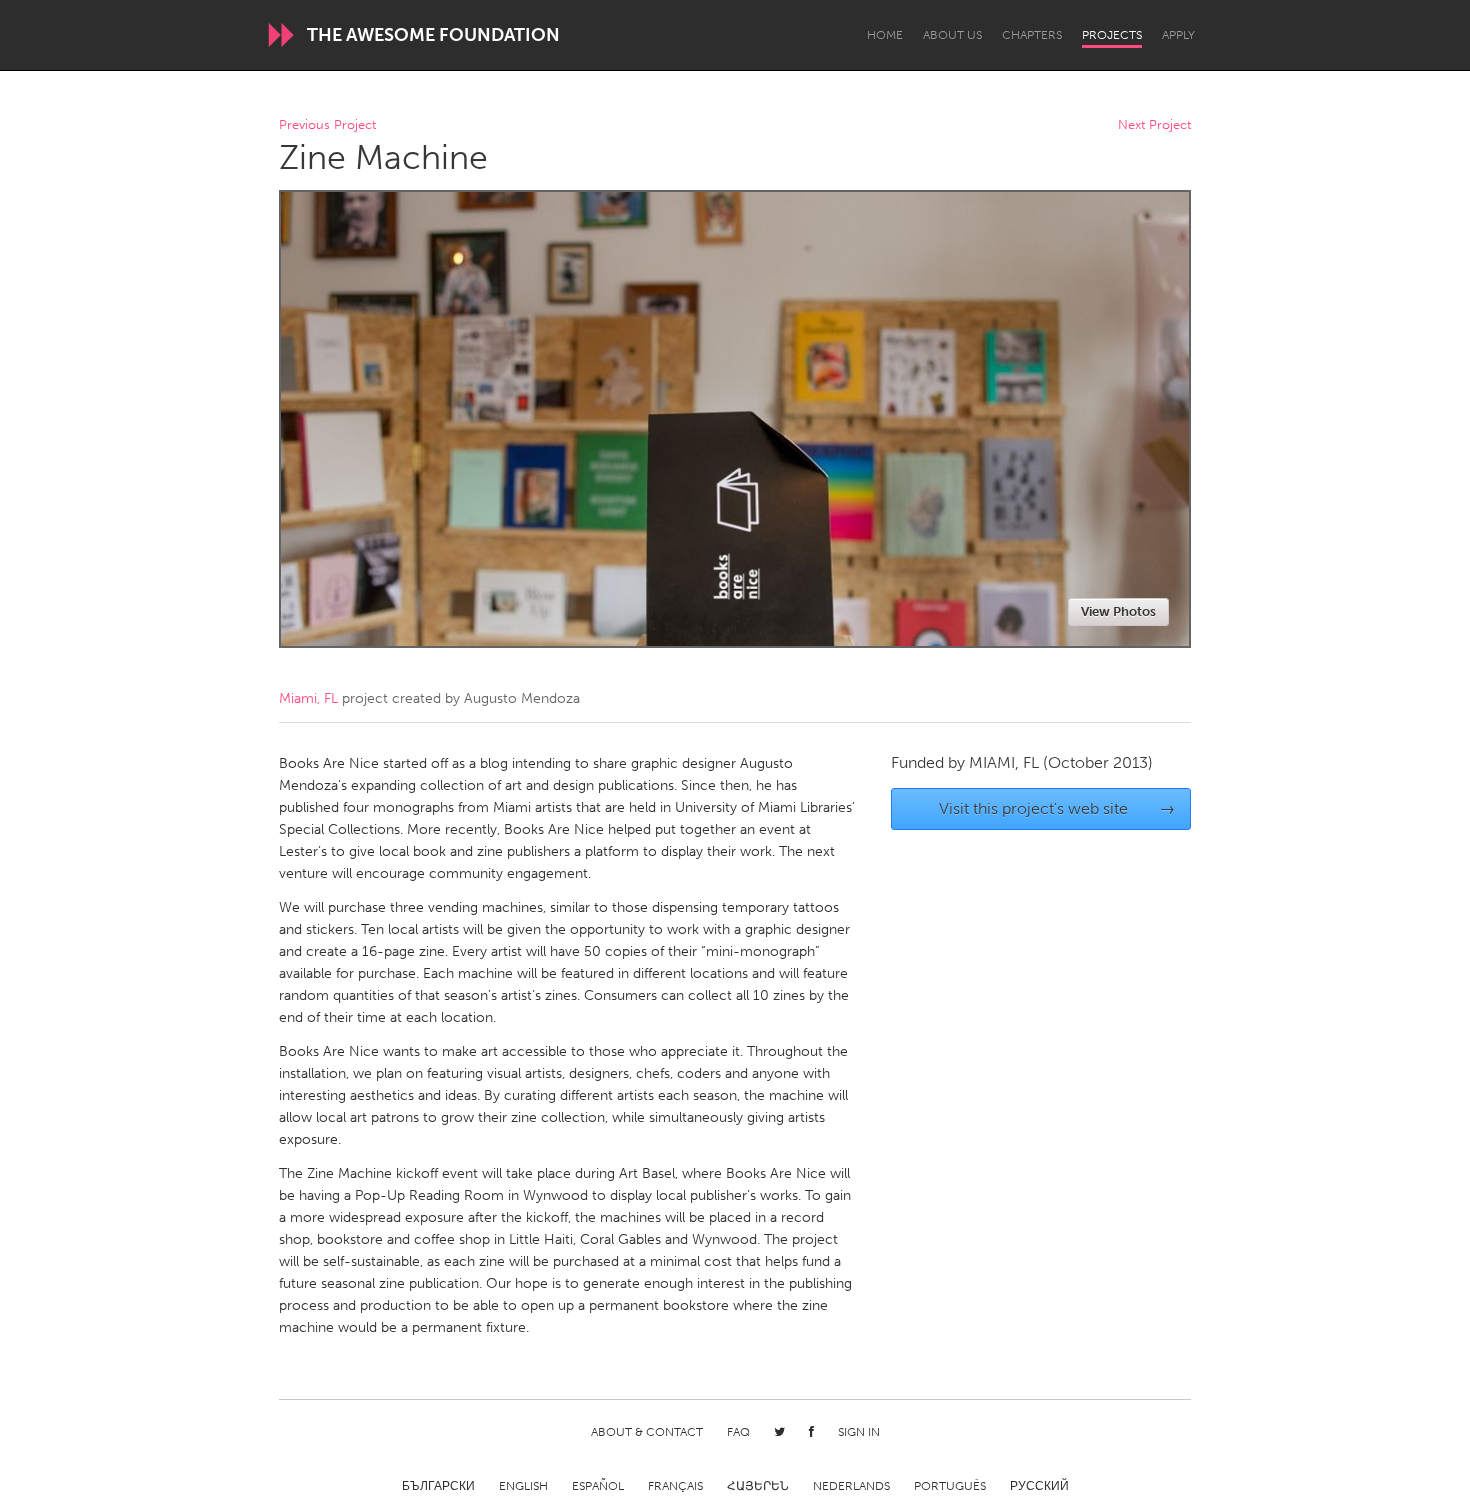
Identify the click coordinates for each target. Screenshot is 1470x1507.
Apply (1178, 35)
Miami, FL (308, 698)
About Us (952, 35)
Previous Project (327, 125)
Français (675, 1486)
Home (885, 35)
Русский (1039, 1486)
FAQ (738, 1432)
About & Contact (647, 1432)
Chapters (1032, 35)
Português (950, 1486)
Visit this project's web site (1057, 808)
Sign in (859, 1432)
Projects (1112, 35)
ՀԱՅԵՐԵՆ (758, 1486)
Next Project (1154, 125)
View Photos (1118, 611)
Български (438, 1486)
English (523, 1486)
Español (598, 1486)
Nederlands (851, 1486)
